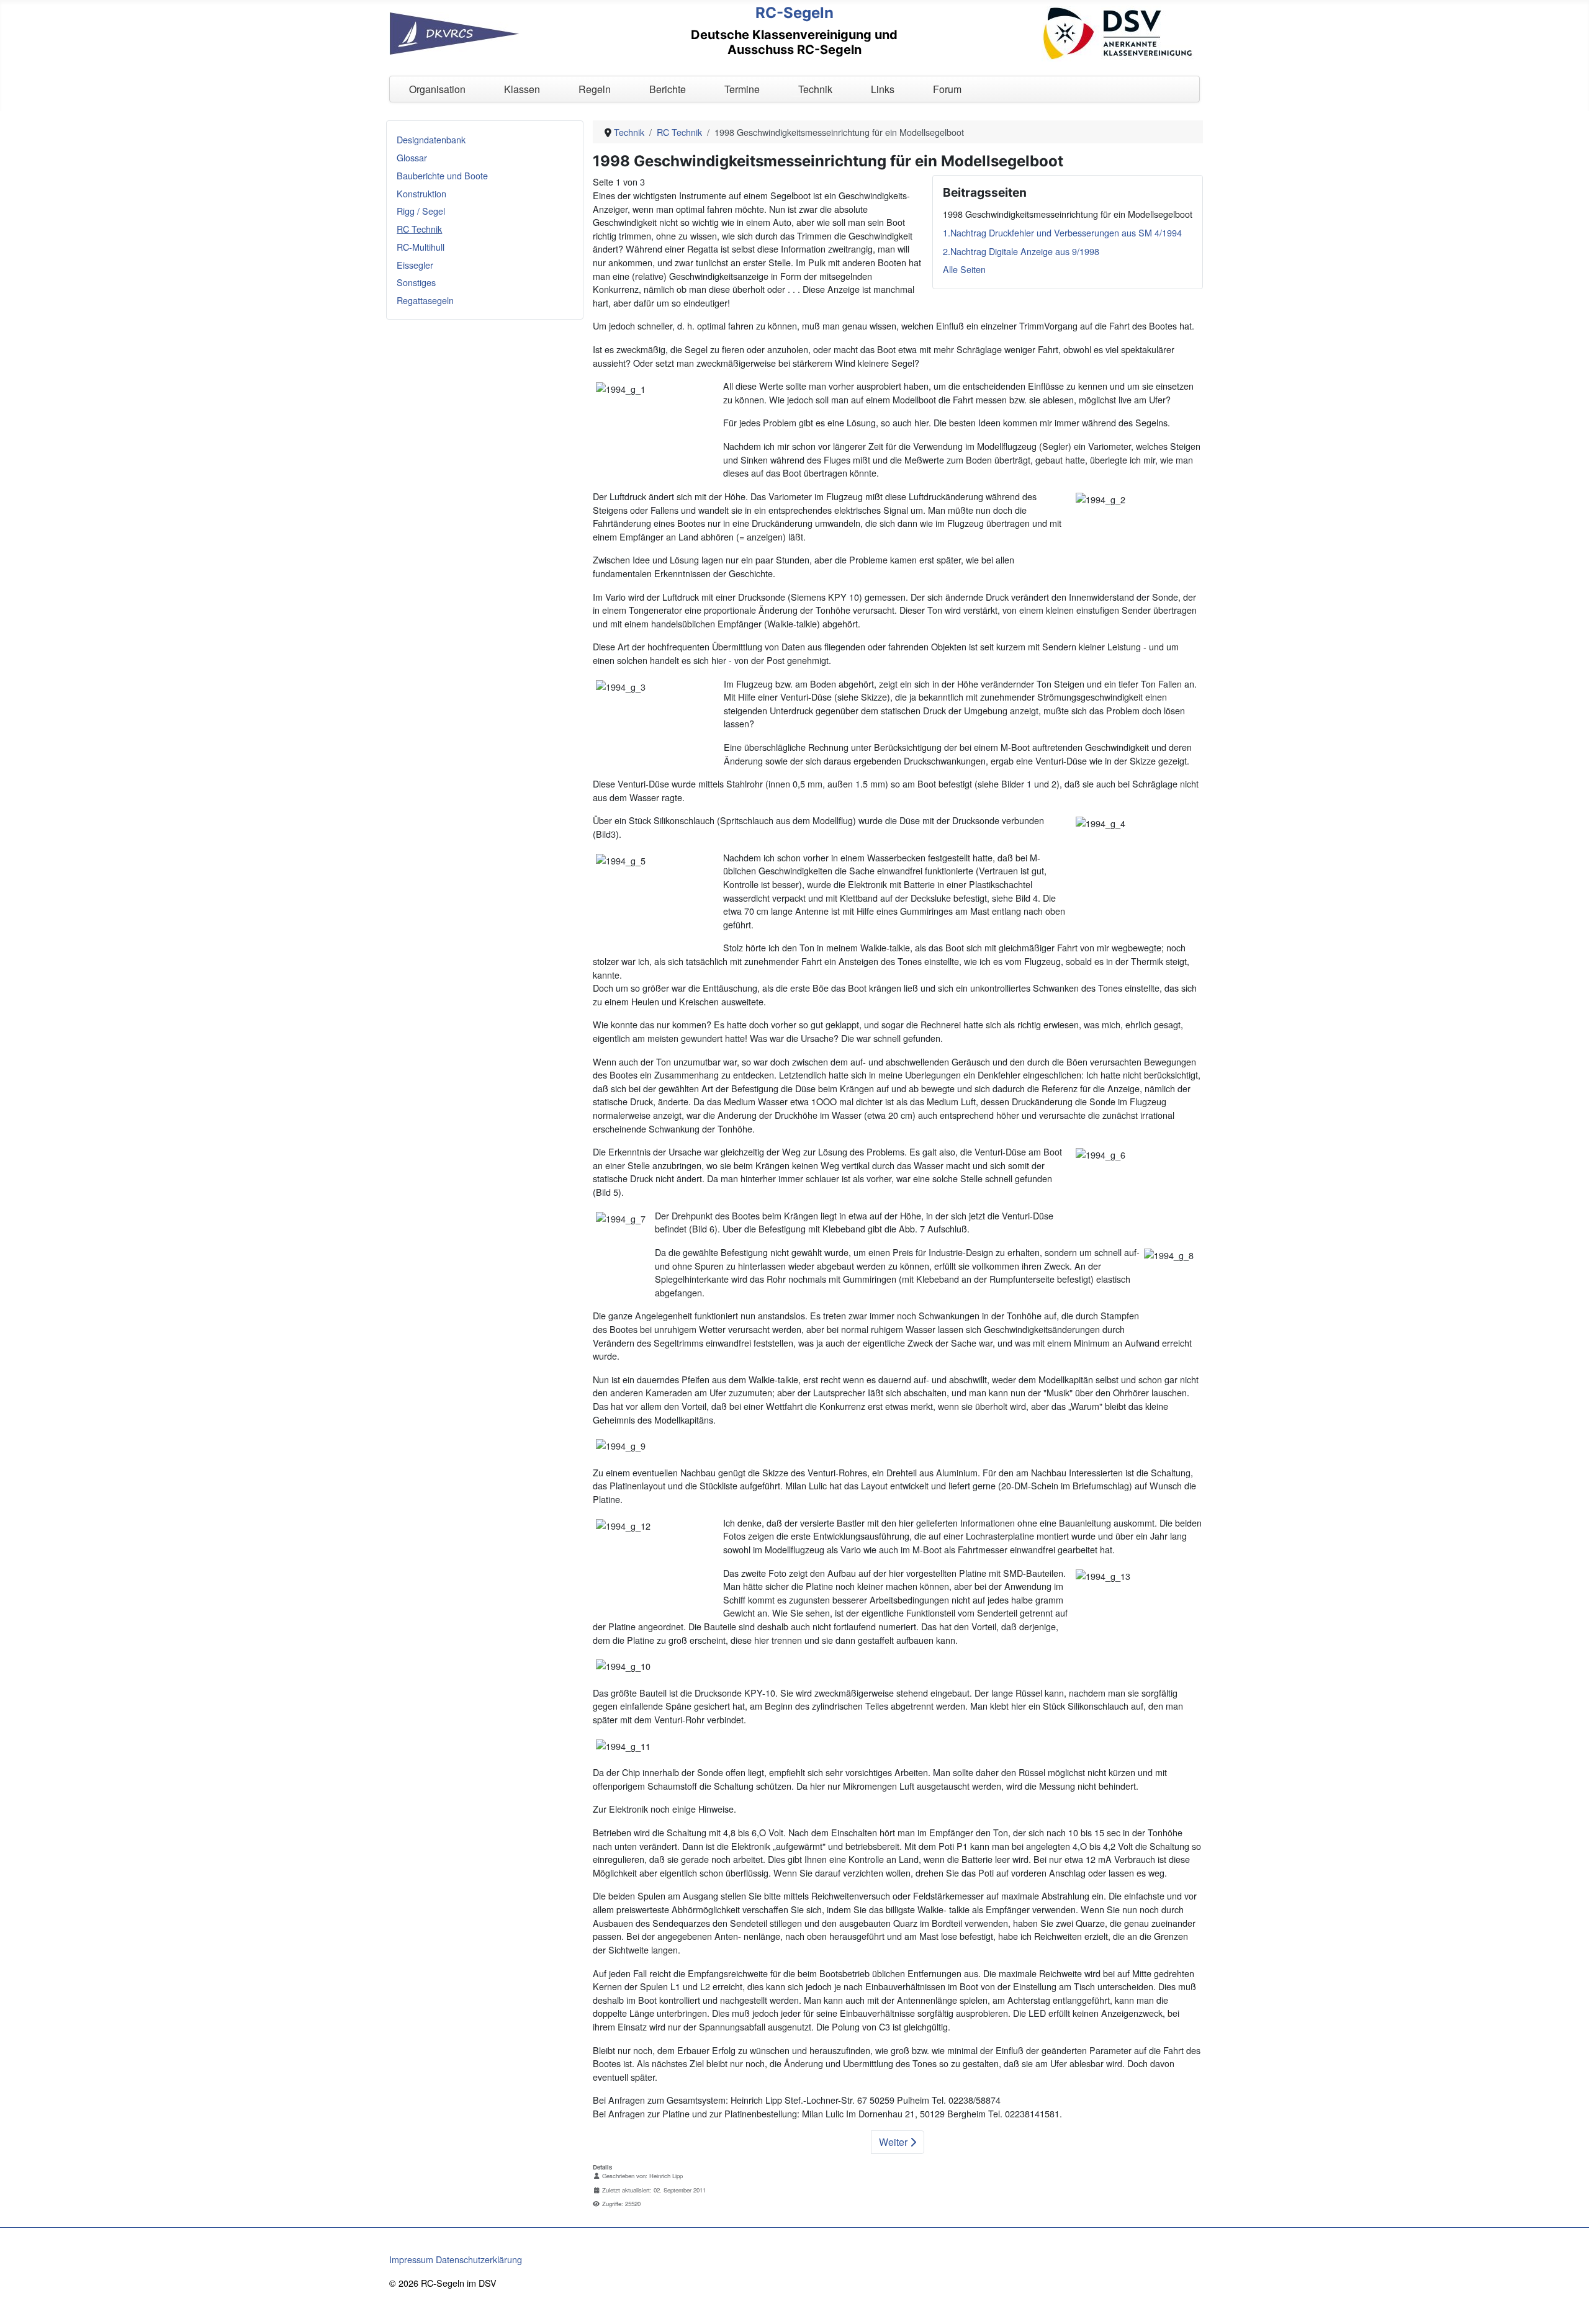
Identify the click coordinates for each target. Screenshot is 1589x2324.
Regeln (595, 89)
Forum (947, 89)
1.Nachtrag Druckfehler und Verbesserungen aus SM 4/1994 (1062, 232)
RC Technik (419, 229)
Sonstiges (416, 282)
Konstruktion (421, 193)
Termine (742, 89)
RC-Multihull (421, 247)
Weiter (894, 2142)
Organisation (437, 89)
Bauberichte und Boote (442, 175)
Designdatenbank (431, 139)
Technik (815, 89)
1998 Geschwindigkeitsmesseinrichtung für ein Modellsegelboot (1068, 214)
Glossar (412, 157)
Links (883, 89)
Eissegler (415, 265)
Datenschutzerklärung (479, 2259)
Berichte (668, 89)
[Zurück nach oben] (1569, 2302)
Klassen (522, 89)
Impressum (411, 2259)
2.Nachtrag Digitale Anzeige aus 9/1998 (1021, 251)
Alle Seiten (964, 269)
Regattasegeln (425, 300)
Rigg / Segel (421, 211)
